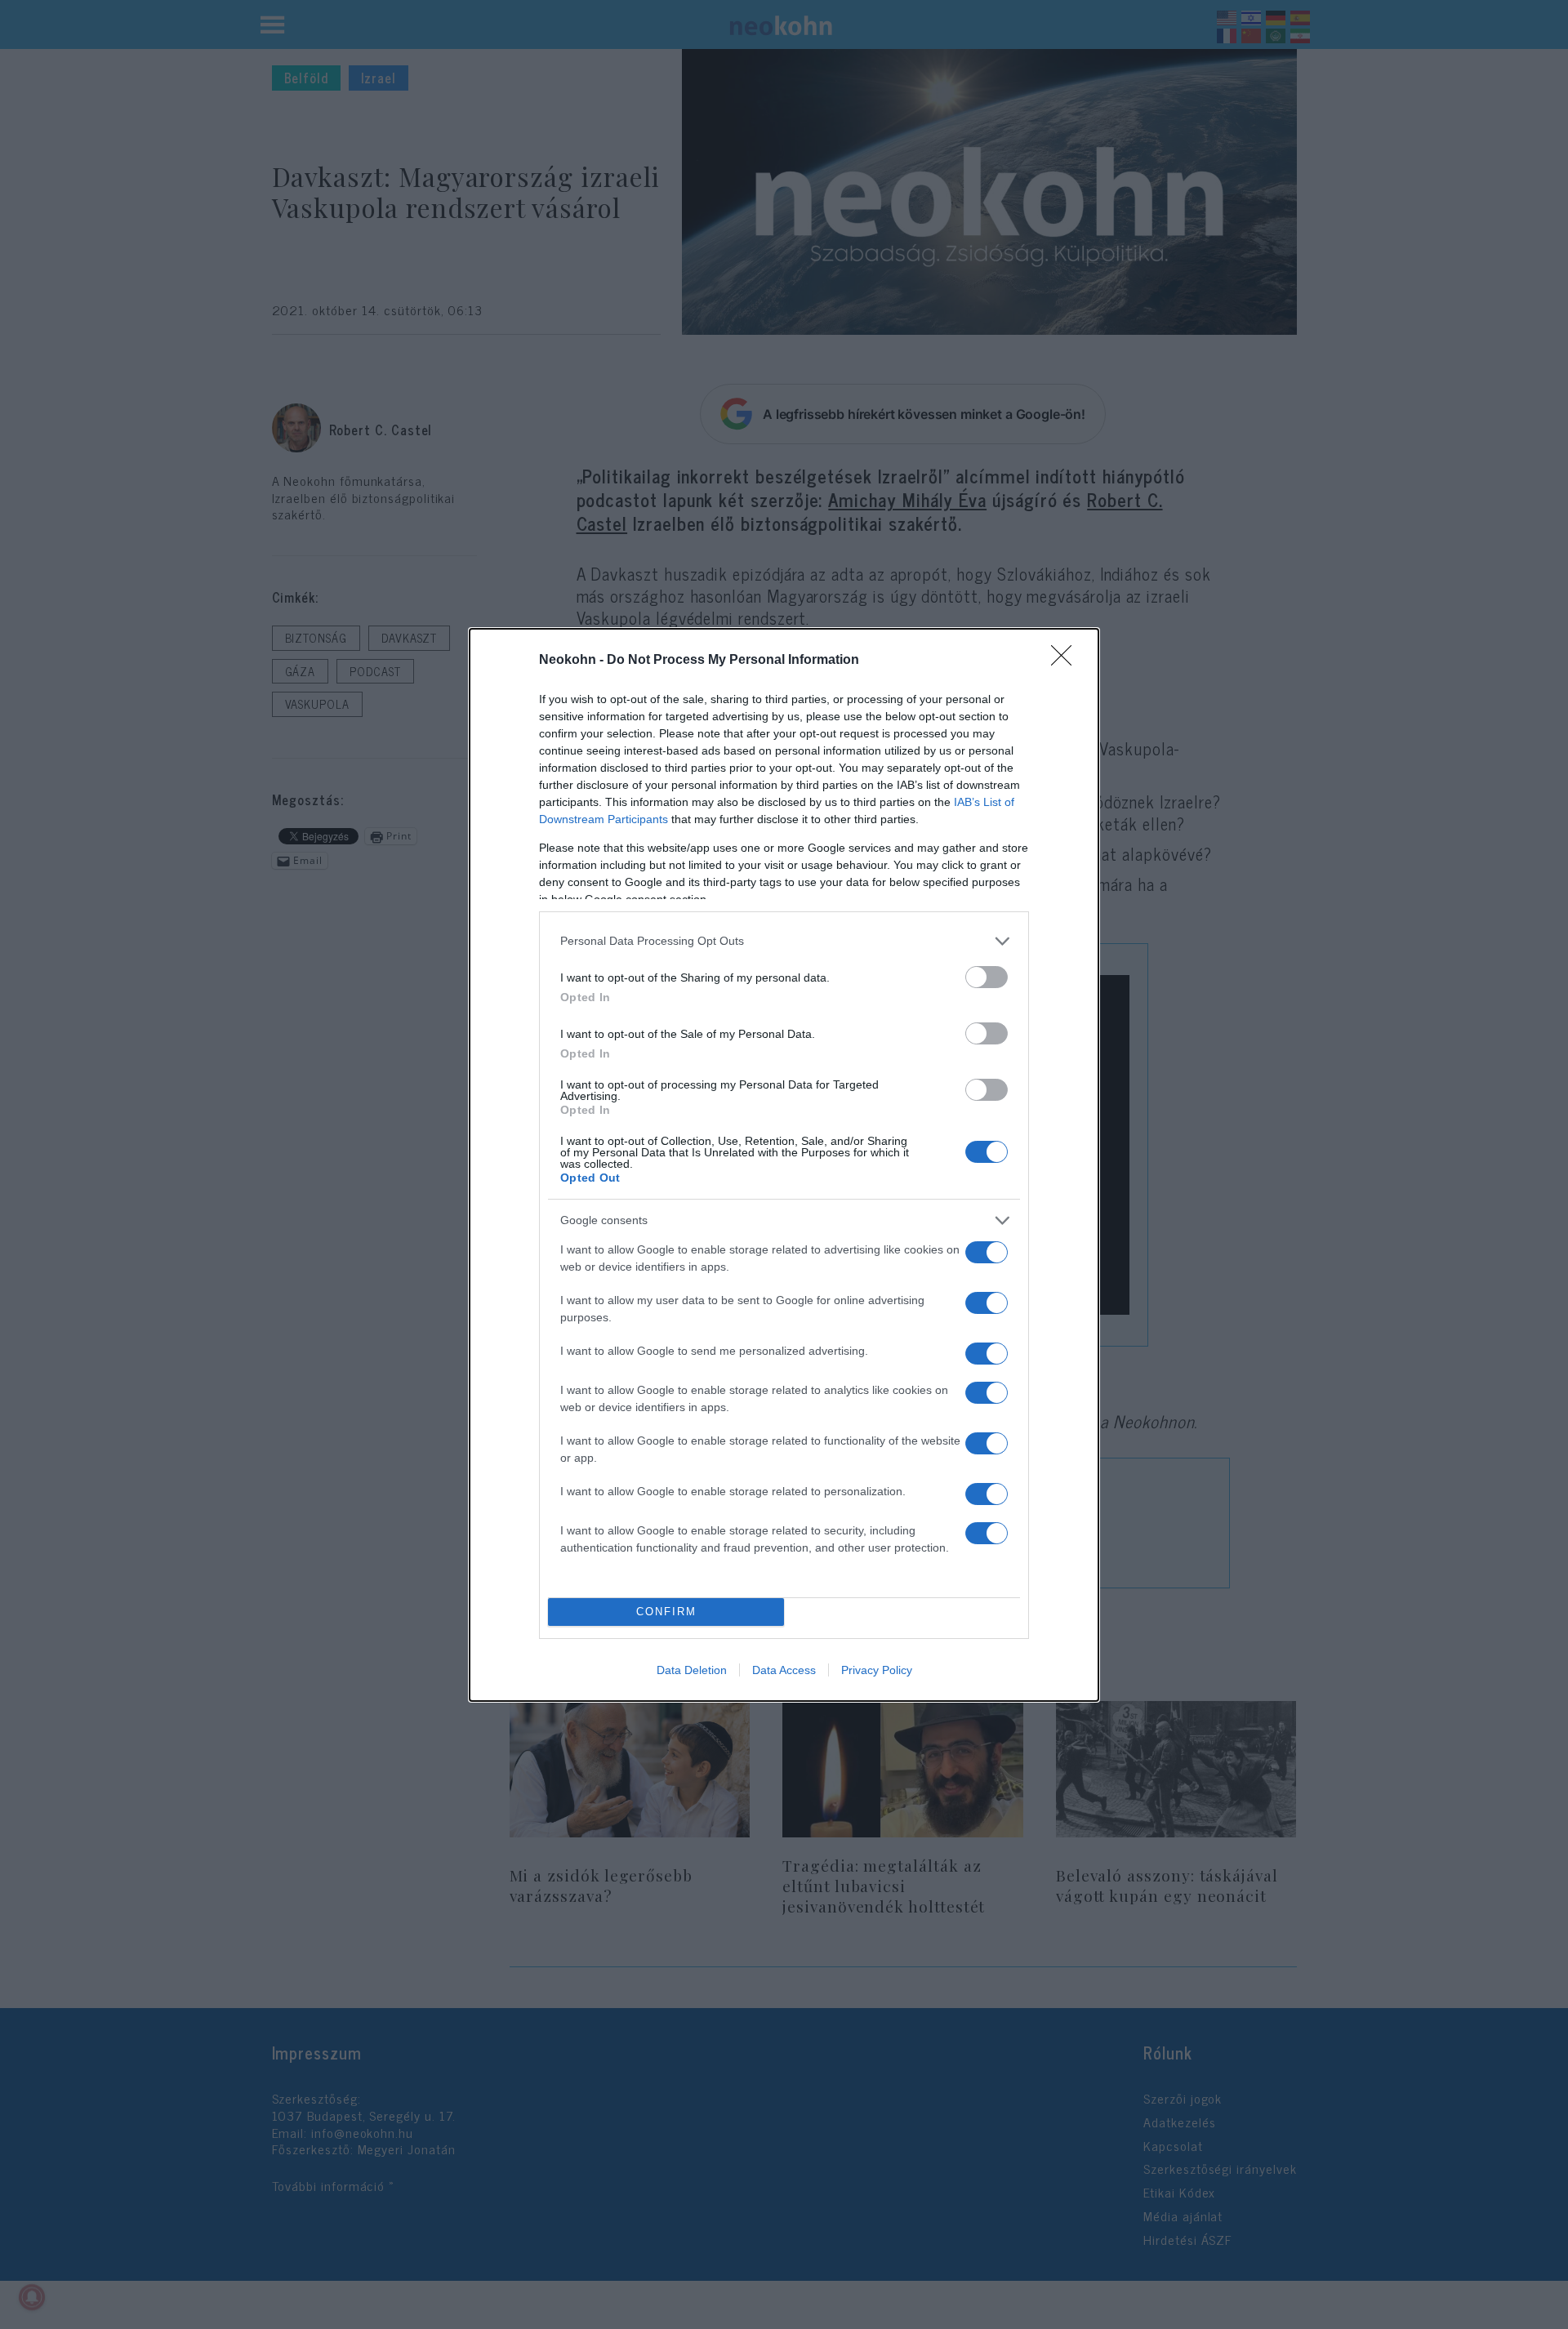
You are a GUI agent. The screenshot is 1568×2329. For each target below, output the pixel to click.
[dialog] (784, 1165)
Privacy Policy (877, 1670)
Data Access (784, 1670)
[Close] (1067, 661)
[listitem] (784, 941)
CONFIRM (666, 1612)
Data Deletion (692, 1670)
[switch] (987, 977)
